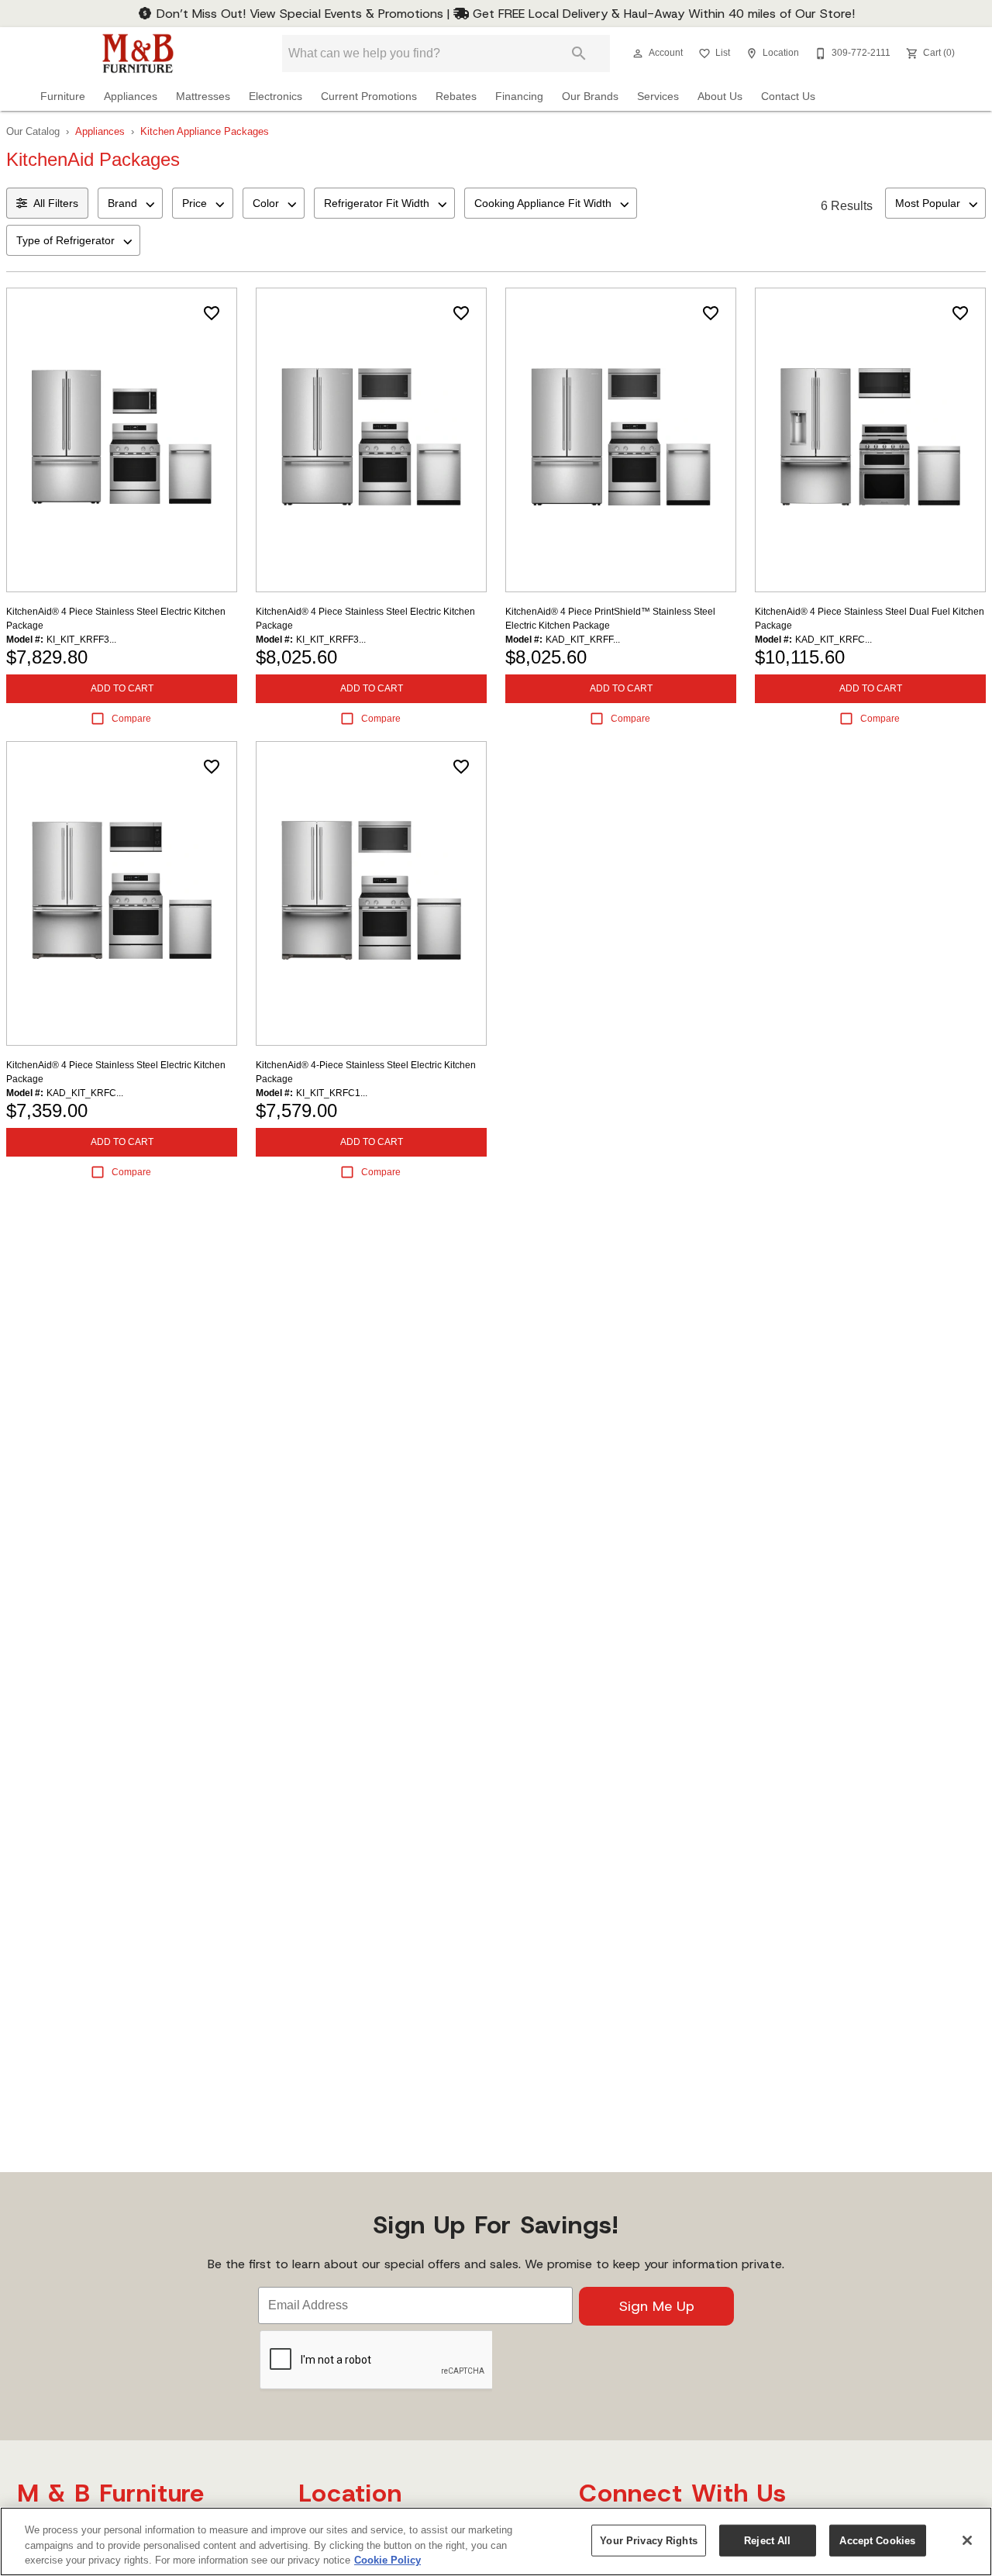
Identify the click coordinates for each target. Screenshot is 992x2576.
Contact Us (788, 97)
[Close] (967, 2540)
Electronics (276, 97)
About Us (720, 97)
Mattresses (203, 97)
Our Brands (590, 97)
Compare (131, 719)
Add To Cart (122, 688)
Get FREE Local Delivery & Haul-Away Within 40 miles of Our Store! (662, 14)
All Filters (56, 203)
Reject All (767, 2540)
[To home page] (138, 53)
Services (658, 97)
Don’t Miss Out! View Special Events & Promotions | (303, 14)
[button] (638, 53)
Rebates (456, 97)
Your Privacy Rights (648, 2540)
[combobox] (130, 203)
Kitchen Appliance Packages (205, 131)
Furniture (63, 97)
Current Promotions (369, 97)
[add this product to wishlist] (212, 313)
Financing (519, 97)
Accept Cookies (877, 2540)
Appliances (131, 97)
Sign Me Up (657, 2306)
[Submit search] (579, 53)
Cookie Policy (387, 2560)
